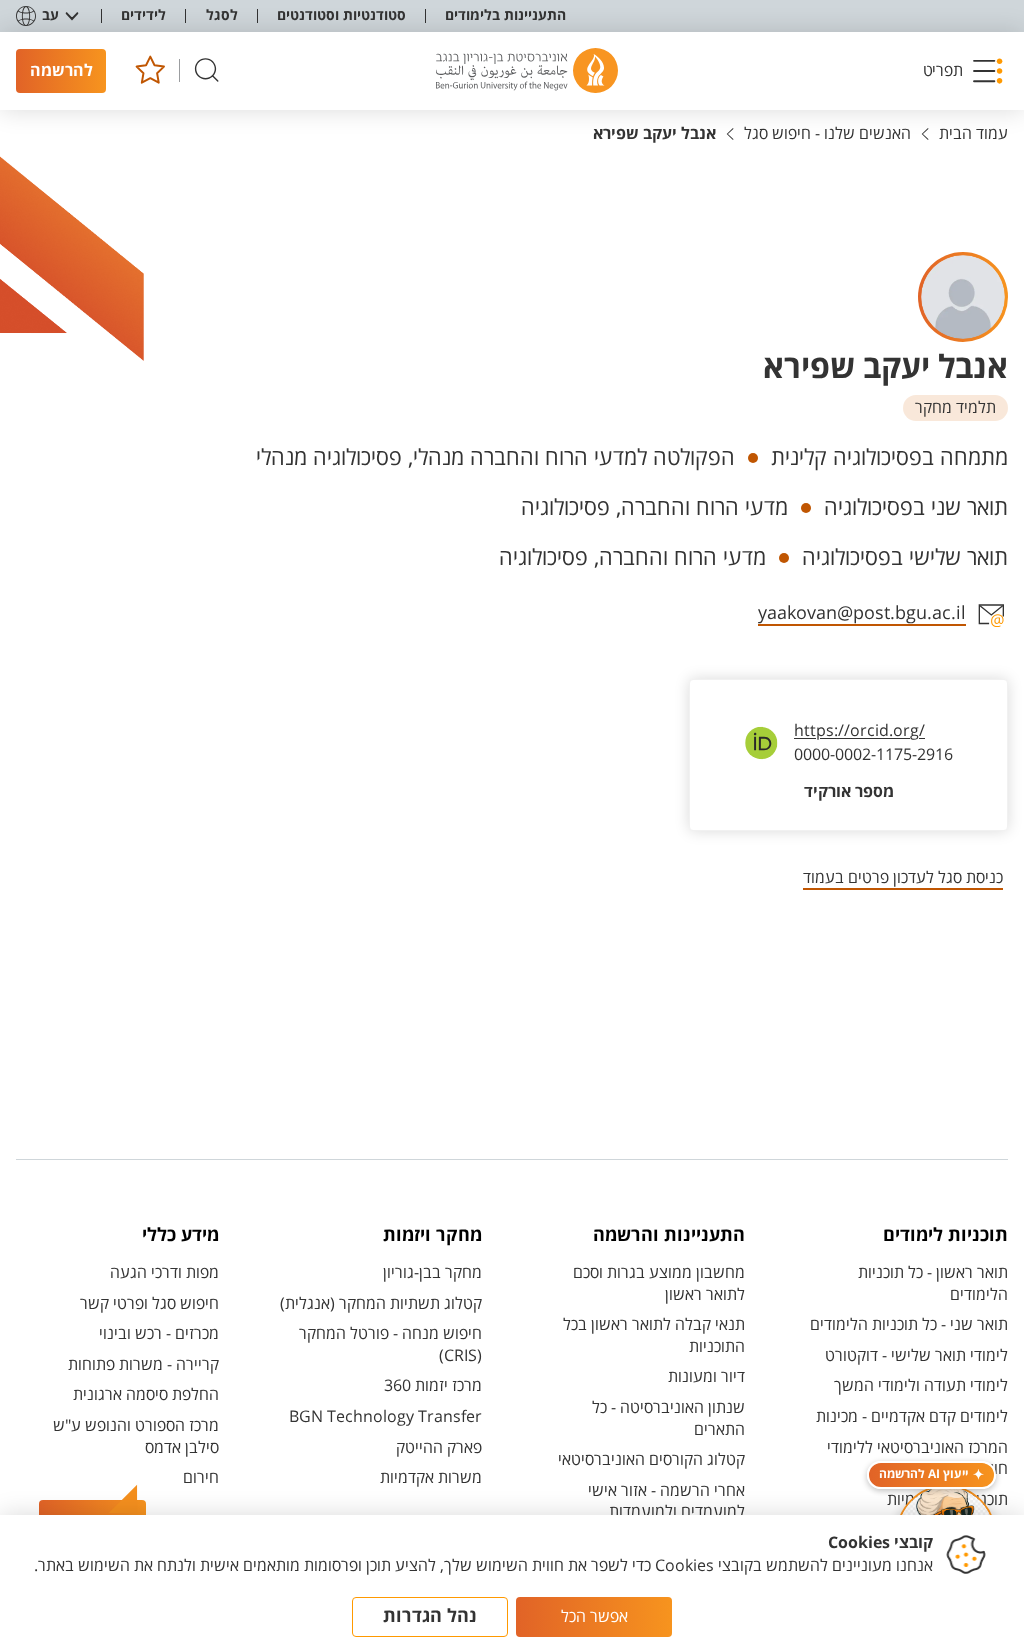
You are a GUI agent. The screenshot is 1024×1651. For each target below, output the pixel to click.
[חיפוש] (207, 70)
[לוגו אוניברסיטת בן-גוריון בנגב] (527, 71)
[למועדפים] (149, 70)
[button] (963, 71)
